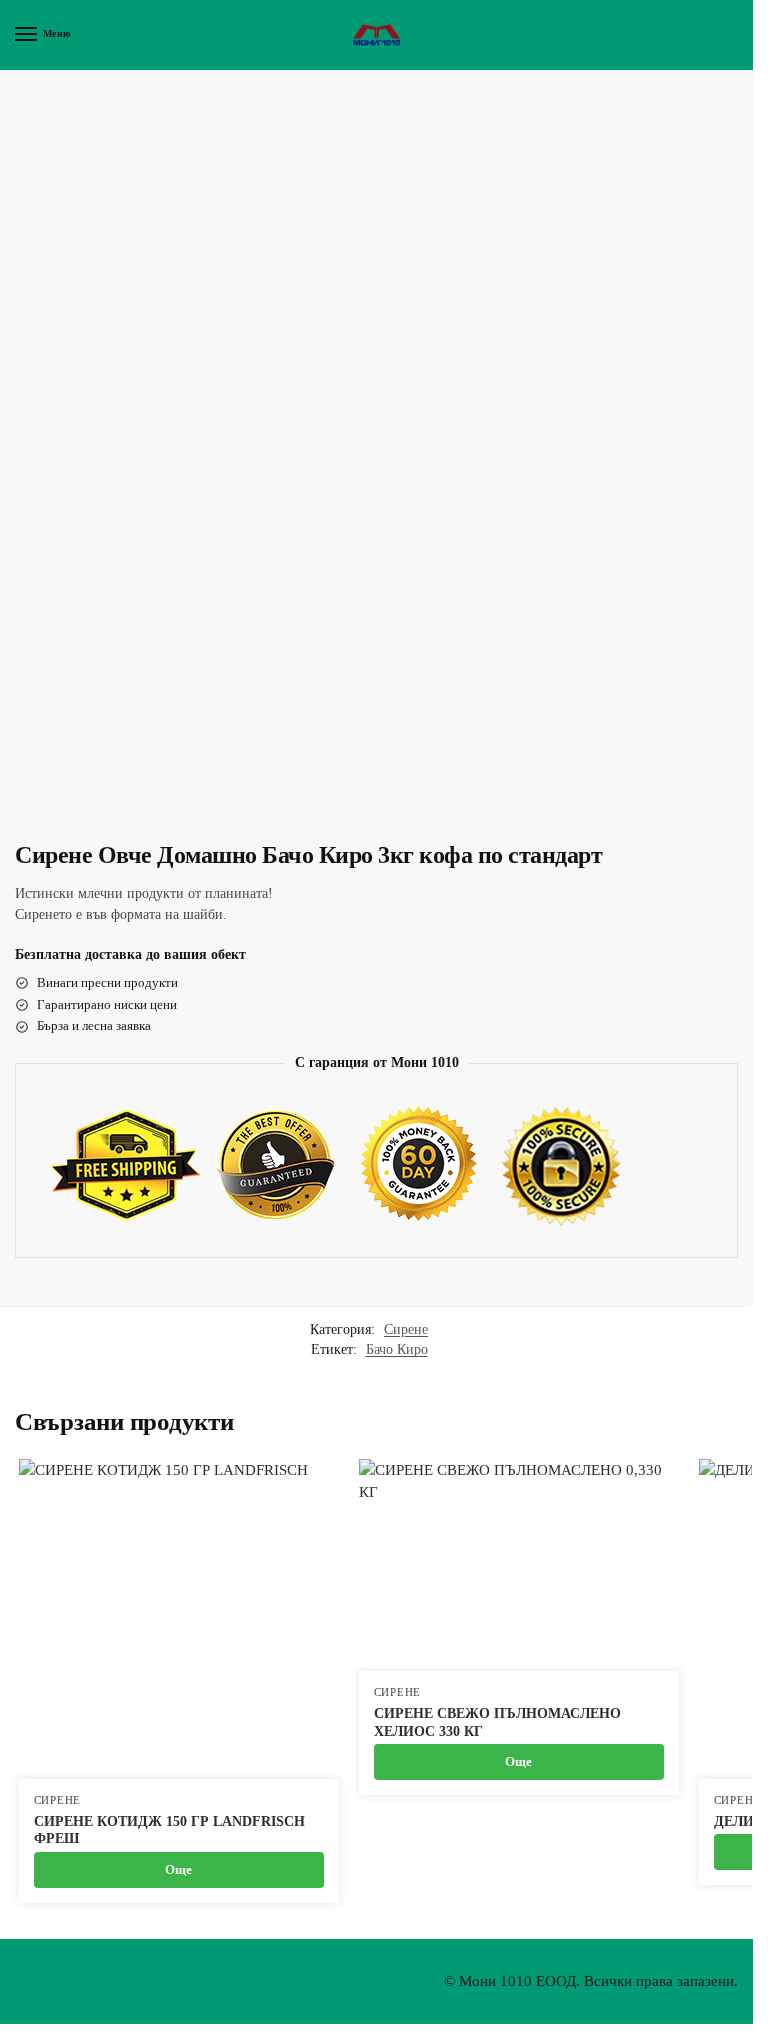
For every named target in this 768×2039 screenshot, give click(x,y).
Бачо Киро (397, 1349)
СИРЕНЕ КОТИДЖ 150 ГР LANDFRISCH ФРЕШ (169, 1830)
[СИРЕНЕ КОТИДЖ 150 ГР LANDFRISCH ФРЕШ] (179, 1619)
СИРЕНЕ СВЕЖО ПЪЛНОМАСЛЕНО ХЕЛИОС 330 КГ (497, 1722)
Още (178, 1869)
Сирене (406, 1329)
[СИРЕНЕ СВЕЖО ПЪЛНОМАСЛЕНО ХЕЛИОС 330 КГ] (519, 1565)
